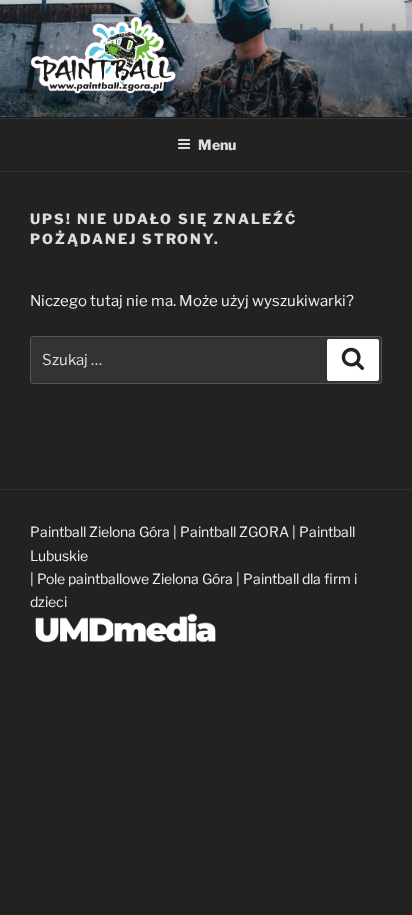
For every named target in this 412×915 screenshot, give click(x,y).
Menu (217, 144)
